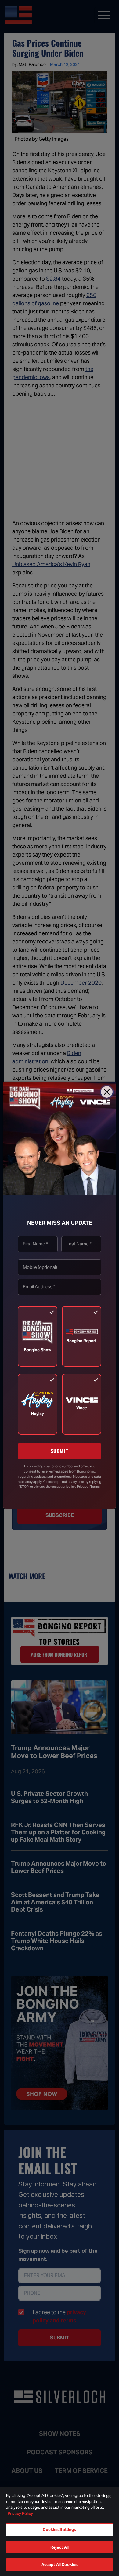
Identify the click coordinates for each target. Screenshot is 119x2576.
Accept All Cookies (60, 2565)
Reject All (60, 2547)
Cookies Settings (59, 2530)
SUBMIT (60, 1451)
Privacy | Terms (88, 1487)
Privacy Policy (20, 2514)
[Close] (107, 1092)
